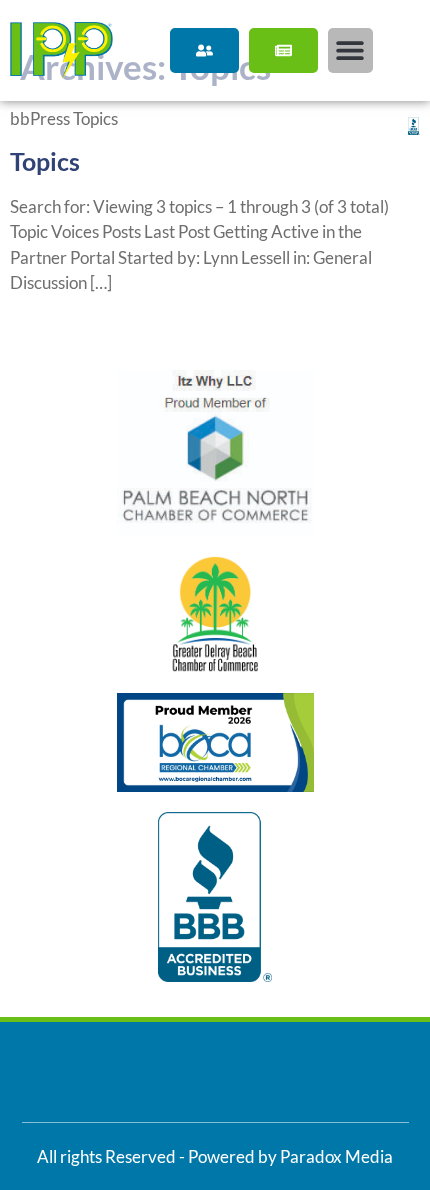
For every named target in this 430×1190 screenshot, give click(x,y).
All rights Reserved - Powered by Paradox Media (215, 1156)
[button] (350, 50)
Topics (45, 161)
